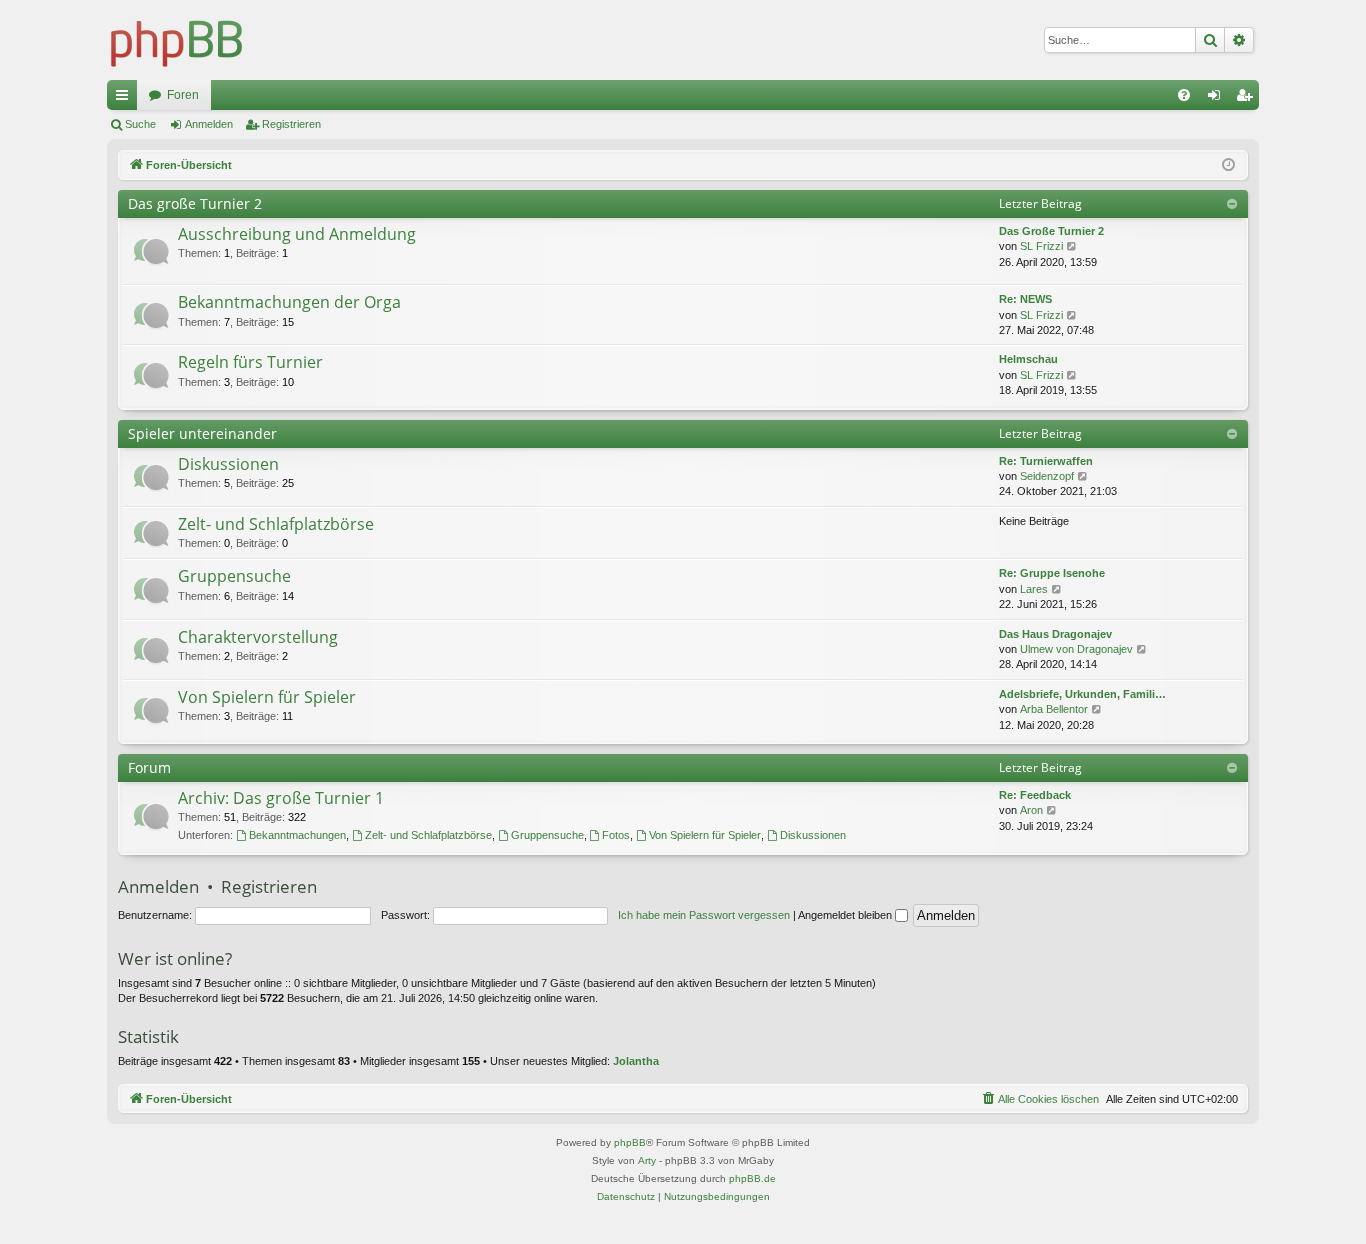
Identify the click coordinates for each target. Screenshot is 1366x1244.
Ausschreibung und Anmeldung (297, 234)
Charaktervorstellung (258, 637)
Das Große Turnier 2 (1051, 231)
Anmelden (209, 124)
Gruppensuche (234, 576)
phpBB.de (752, 1178)
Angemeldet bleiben (846, 915)
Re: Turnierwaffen (1046, 461)
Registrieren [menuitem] (1248, 99)
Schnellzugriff (126, 99)
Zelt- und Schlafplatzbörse (276, 524)
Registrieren (291, 124)
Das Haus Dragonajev (1055, 634)
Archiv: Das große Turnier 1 (281, 798)
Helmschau (1028, 359)
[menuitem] (1184, 95)
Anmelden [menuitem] (1218, 99)
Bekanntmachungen (297, 835)
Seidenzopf (1047, 476)
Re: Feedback (1035, 795)
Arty (647, 1160)
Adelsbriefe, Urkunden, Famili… (1082, 694)
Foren (183, 95)
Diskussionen (228, 464)
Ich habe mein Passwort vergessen (704, 915)
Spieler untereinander (202, 433)
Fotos (616, 835)
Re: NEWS (1025, 299)
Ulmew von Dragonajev (1076, 649)
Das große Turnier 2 (195, 203)
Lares (1034, 589)
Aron (1031, 810)
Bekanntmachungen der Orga (289, 302)
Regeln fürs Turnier (250, 362)
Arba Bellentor (1054, 709)
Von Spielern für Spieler (267, 697)
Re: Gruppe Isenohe (1052, 573)
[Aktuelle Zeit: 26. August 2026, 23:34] (1228, 165)
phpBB (630, 1142)
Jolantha (636, 1061)
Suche (140, 124)
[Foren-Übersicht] (177, 40)
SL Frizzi (1041, 246)
